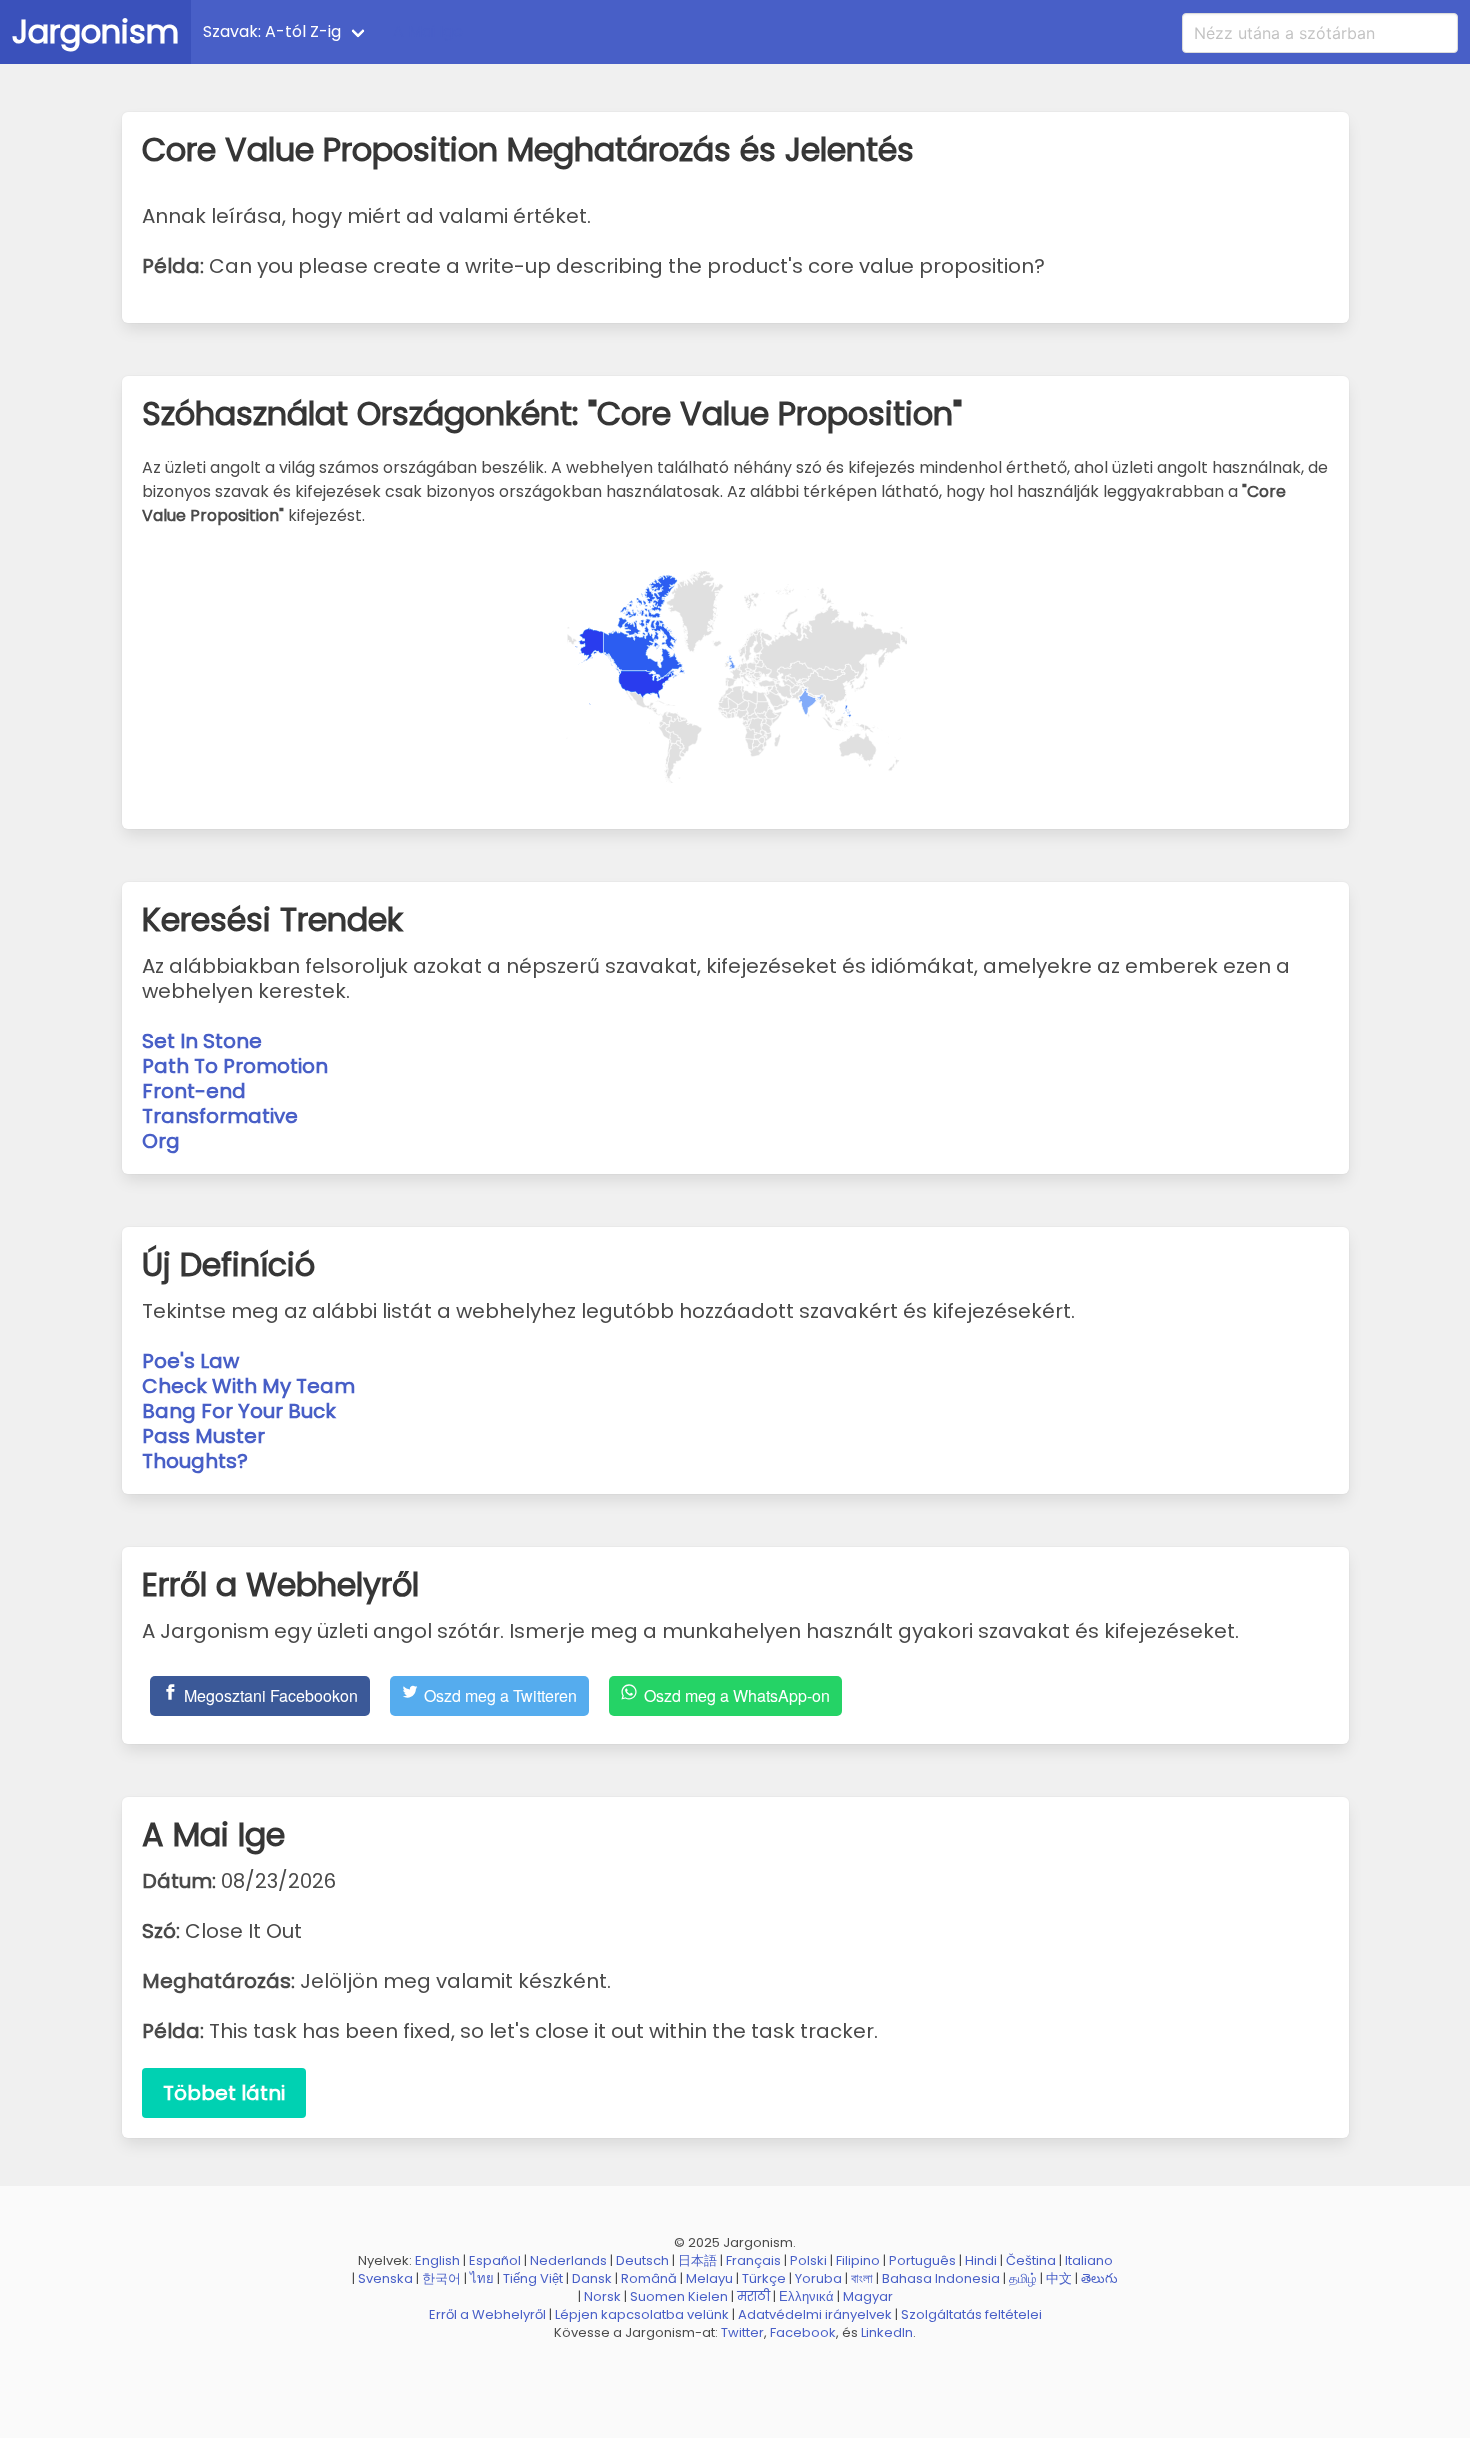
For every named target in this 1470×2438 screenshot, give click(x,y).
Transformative (220, 1116)
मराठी (753, 2296)
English (437, 2260)
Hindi (981, 2260)
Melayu (709, 2278)
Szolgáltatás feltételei (971, 2314)
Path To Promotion (235, 1066)
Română (649, 2278)
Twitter (742, 2332)
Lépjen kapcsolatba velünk (642, 2314)
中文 (1059, 2278)
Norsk (602, 2296)
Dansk (592, 2278)
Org (161, 1141)
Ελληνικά (806, 2296)
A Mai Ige (428, 31)
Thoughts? (195, 1461)
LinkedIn (887, 2332)
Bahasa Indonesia (941, 2278)
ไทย (482, 2278)
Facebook (803, 2332)
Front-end (194, 1091)
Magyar (868, 2296)
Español (495, 2260)
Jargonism (95, 31)
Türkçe (764, 2278)
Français (753, 2260)
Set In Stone (202, 1041)
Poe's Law (190, 1361)
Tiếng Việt (533, 2278)
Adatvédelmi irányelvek (815, 2314)
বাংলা (862, 2278)
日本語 (697, 2260)
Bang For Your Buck (239, 1411)
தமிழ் (1023, 2278)
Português (922, 2260)
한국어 (441, 2278)
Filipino (858, 2260)
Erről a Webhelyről (487, 2314)
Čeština (1031, 2260)
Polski (808, 2260)
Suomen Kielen (679, 2296)
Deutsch (642, 2260)
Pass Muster (203, 1436)
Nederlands (568, 2260)
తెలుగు (1099, 2278)
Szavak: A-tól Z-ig (272, 31)
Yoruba (818, 2278)
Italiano (1089, 2260)
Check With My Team (248, 1386)
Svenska (385, 2278)
